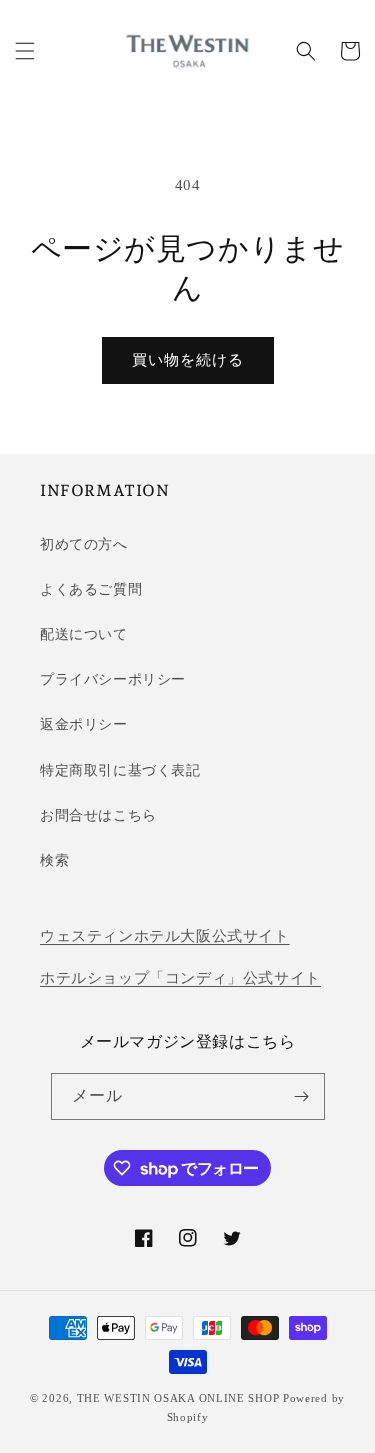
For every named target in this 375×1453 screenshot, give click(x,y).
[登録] (302, 1096)
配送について (84, 634)
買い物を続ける (188, 360)
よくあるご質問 (91, 589)
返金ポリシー (84, 724)
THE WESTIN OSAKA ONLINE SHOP (178, 1398)
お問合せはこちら (98, 815)
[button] (25, 51)
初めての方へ (84, 544)
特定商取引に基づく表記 (120, 770)
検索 (54, 860)
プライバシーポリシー (113, 679)
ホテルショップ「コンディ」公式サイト (180, 978)
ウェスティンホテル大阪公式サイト (165, 936)
